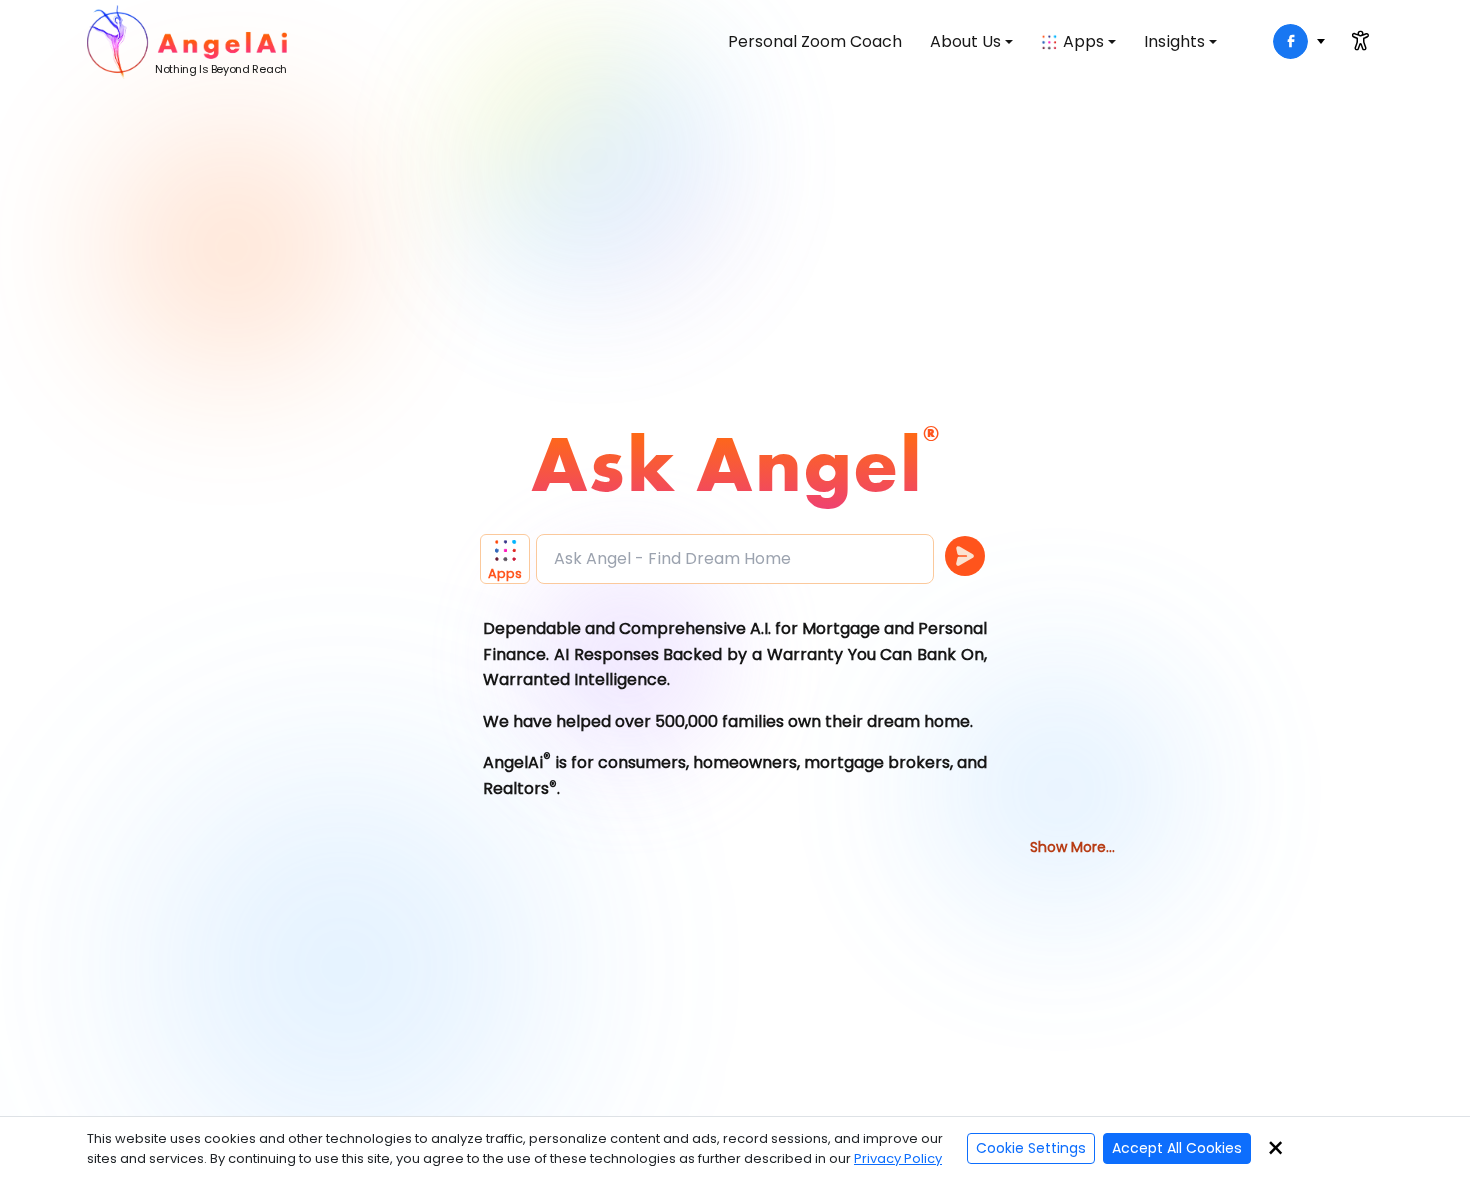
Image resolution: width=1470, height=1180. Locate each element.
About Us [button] (965, 41)
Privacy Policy (898, 1158)
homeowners (745, 762)
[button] (508, 559)
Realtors (516, 788)
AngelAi (513, 762)
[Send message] (965, 556)
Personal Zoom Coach (815, 41)
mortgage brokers (877, 762)
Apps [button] (1083, 41)
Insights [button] (1174, 41)
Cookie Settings (1031, 1148)
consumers (642, 762)
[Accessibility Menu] (1360, 41)
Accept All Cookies (1177, 1148)
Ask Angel (727, 462)
